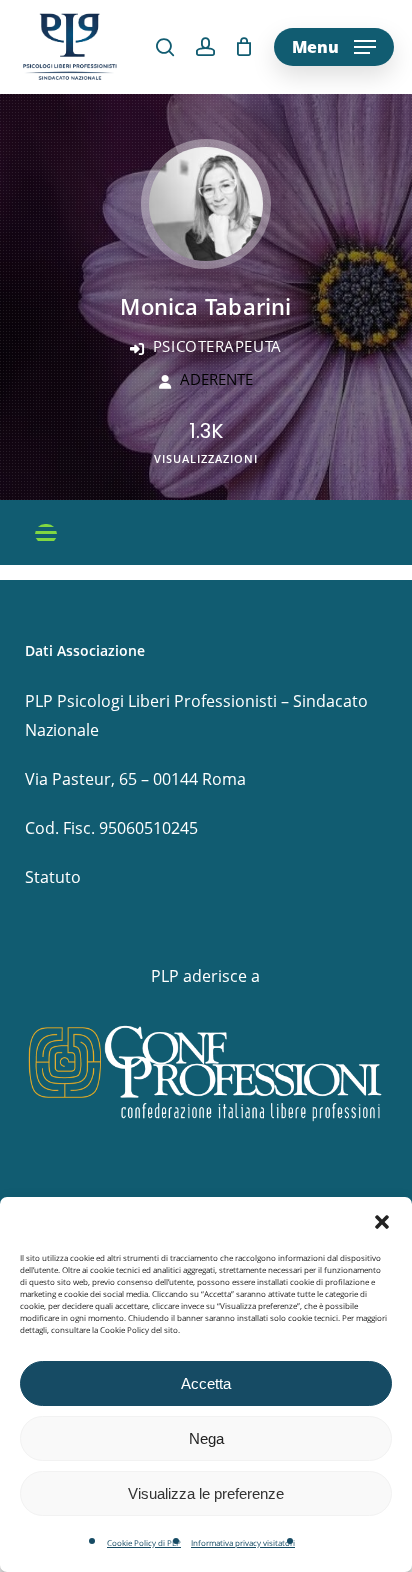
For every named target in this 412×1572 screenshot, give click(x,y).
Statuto (53, 877)
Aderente (216, 379)
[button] (382, 1222)
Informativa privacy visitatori (243, 1542)
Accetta (206, 1383)
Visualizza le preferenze (206, 1493)
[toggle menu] (46, 534)
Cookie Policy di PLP (144, 1542)
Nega (206, 1438)
